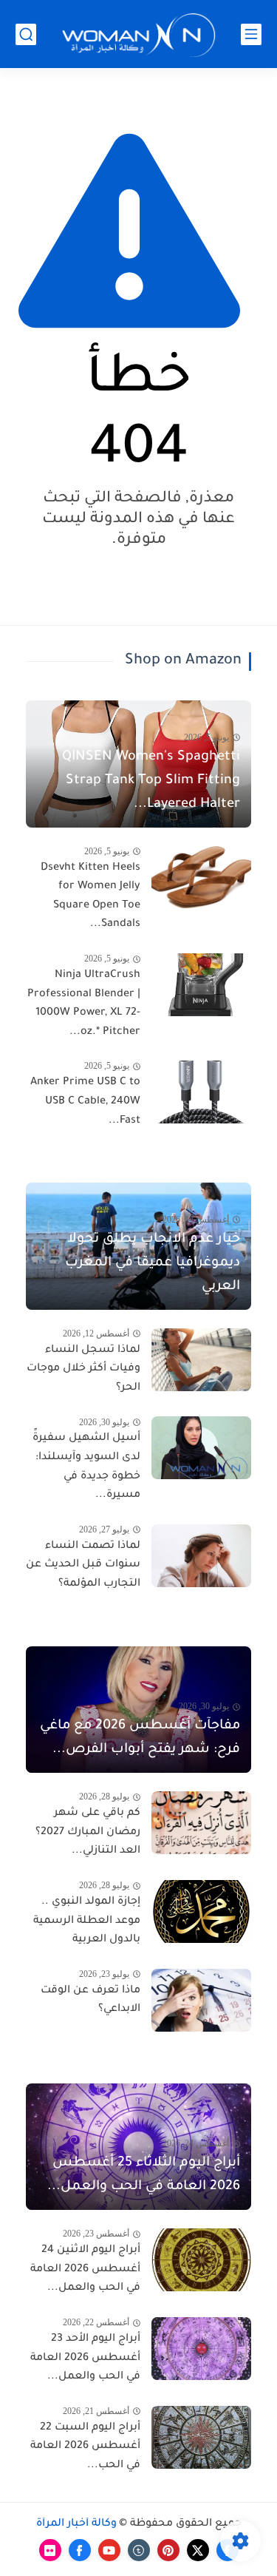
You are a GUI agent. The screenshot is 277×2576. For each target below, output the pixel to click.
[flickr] (50, 2550)
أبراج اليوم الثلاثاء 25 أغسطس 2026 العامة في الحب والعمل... (144, 2175)
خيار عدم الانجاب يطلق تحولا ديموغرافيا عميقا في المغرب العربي (153, 1263)
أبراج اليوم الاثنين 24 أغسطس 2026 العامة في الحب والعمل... (85, 2269)
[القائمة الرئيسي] (251, 34)
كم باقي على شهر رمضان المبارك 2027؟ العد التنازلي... (88, 1832)
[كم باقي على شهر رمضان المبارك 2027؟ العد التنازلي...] (201, 1823)
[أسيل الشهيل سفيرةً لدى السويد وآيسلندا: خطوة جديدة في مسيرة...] (201, 1448)
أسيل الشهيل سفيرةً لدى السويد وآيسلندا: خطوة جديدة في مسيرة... (86, 1467)
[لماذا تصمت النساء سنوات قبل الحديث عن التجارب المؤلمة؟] (201, 1556)
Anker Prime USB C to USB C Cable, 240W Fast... (85, 1102)
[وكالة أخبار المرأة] (139, 34)
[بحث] (26, 34)
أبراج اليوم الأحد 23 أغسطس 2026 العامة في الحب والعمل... (85, 2358)
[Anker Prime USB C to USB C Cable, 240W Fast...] (201, 1092)
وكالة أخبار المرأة (76, 2524)
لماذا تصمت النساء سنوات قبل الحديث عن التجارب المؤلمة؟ (83, 1565)
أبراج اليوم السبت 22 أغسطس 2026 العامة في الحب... (85, 2447)
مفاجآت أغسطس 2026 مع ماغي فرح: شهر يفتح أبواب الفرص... (140, 1738)
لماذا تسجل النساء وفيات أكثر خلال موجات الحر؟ (83, 1369)
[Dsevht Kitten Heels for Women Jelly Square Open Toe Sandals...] (201, 878)
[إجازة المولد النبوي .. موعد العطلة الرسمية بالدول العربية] (201, 1911)
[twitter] (198, 2550)
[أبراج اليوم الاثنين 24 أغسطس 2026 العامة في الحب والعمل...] (201, 2260)
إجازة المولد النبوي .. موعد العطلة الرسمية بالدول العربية (87, 1921)
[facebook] (80, 2550)
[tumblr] (139, 2550)
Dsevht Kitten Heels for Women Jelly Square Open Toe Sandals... (90, 897)
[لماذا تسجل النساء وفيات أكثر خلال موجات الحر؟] (201, 1360)
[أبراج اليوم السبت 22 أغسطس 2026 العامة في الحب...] (201, 2437)
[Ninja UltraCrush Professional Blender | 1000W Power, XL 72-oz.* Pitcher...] (201, 985)
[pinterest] (168, 2550)
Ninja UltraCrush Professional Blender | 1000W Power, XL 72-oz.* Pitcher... (84, 1004)
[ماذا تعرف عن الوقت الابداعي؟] (201, 2000)
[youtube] (109, 2550)
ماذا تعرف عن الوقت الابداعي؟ (90, 2001)
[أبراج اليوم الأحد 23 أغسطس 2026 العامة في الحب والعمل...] (201, 2349)
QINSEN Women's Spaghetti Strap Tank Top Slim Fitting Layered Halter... (151, 781)
